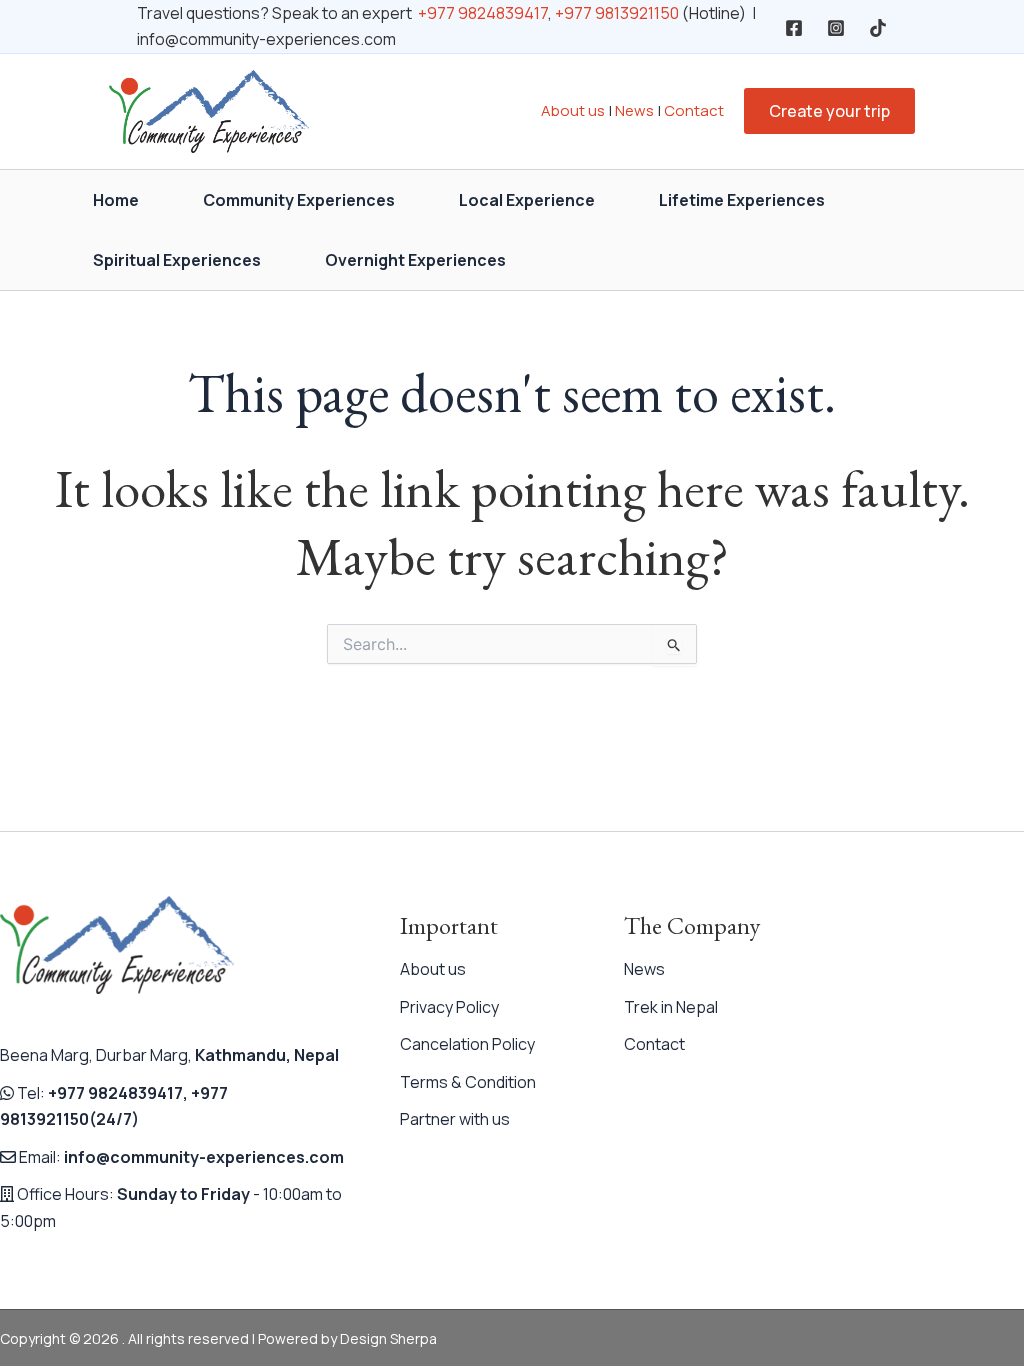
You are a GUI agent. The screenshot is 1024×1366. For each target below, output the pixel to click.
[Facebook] (794, 28)
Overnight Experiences (415, 260)
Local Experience (527, 200)
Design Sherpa (388, 1338)
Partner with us (455, 1119)
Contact (694, 110)
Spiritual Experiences (177, 260)
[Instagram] (836, 28)
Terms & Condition (468, 1082)
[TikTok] (878, 28)
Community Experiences (299, 200)
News (634, 110)
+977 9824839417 (483, 13)
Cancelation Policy (467, 1044)
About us (573, 110)
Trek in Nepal (671, 1007)
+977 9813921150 (617, 13)
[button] (829, 111)
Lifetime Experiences (742, 200)
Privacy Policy (449, 1007)
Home (116, 200)
